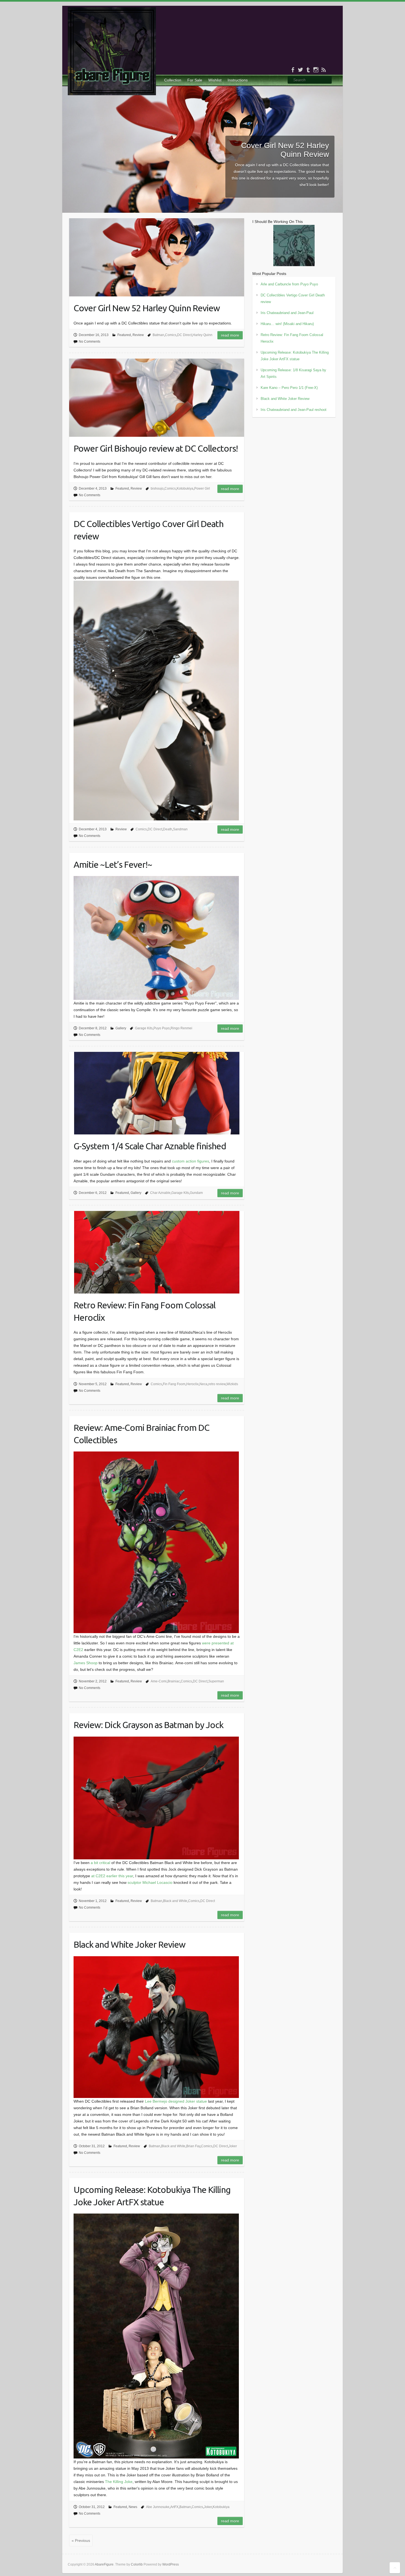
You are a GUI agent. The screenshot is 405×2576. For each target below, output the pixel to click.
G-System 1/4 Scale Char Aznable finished (150, 1146)
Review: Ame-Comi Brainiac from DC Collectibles (141, 1434)
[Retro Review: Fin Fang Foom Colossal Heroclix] (157, 1252)
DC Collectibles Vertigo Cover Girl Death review (148, 530)
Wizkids (232, 1384)
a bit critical (100, 1863)
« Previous (81, 2540)
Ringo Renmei (181, 1028)
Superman (216, 1681)
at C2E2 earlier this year (112, 1876)
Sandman (180, 829)
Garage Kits (144, 1028)
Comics (171, 335)
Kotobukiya (185, 489)
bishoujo (157, 489)
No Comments (90, 342)
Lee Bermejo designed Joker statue (176, 2101)
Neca (203, 1384)
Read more (230, 335)
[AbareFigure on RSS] (324, 70)
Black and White (175, 1901)
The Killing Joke (119, 2482)
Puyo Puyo (162, 1028)
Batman (158, 335)
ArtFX (174, 2507)
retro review (217, 1384)
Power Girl (202, 489)
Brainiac (174, 1681)
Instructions (238, 80)
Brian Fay (193, 2146)
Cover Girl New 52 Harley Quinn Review (285, 150)
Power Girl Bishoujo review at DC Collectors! (156, 448)
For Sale (195, 80)
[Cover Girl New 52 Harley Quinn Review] (202, 89)
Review (138, 335)
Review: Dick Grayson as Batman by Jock (148, 1725)
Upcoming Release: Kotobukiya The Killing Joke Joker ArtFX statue (152, 2196)
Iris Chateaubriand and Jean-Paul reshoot (294, 410)
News (133, 2507)
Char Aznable (160, 1193)
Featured (124, 335)
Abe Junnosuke (158, 2507)
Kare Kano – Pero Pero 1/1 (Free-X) (289, 388)
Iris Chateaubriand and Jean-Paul (287, 313)
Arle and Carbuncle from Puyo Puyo (289, 284)
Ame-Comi (159, 1681)
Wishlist (215, 80)
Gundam (196, 1193)
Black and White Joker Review (129, 1944)
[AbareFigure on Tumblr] (308, 70)
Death (168, 829)
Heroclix (192, 1384)
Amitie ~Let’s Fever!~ (113, 864)
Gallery (121, 1028)
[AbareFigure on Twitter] (300, 70)
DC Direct (184, 335)
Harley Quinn (202, 335)
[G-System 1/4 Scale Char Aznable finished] (157, 1093)
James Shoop (86, 1663)
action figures (197, 1161)
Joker (233, 2146)
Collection (173, 80)
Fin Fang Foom (174, 1384)
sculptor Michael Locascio (150, 1882)
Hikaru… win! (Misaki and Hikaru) (287, 324)
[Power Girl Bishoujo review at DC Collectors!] (157, 398)
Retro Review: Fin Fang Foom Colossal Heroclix (145, 1311)
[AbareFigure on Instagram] (316, 70)
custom (178, 1161)
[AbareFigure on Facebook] (293, 70)
